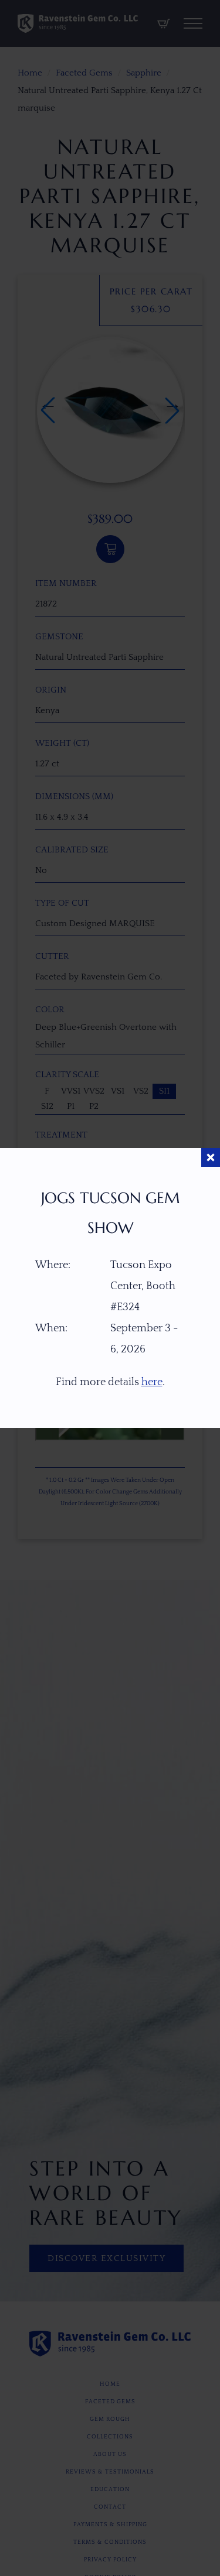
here (152, 1382)
